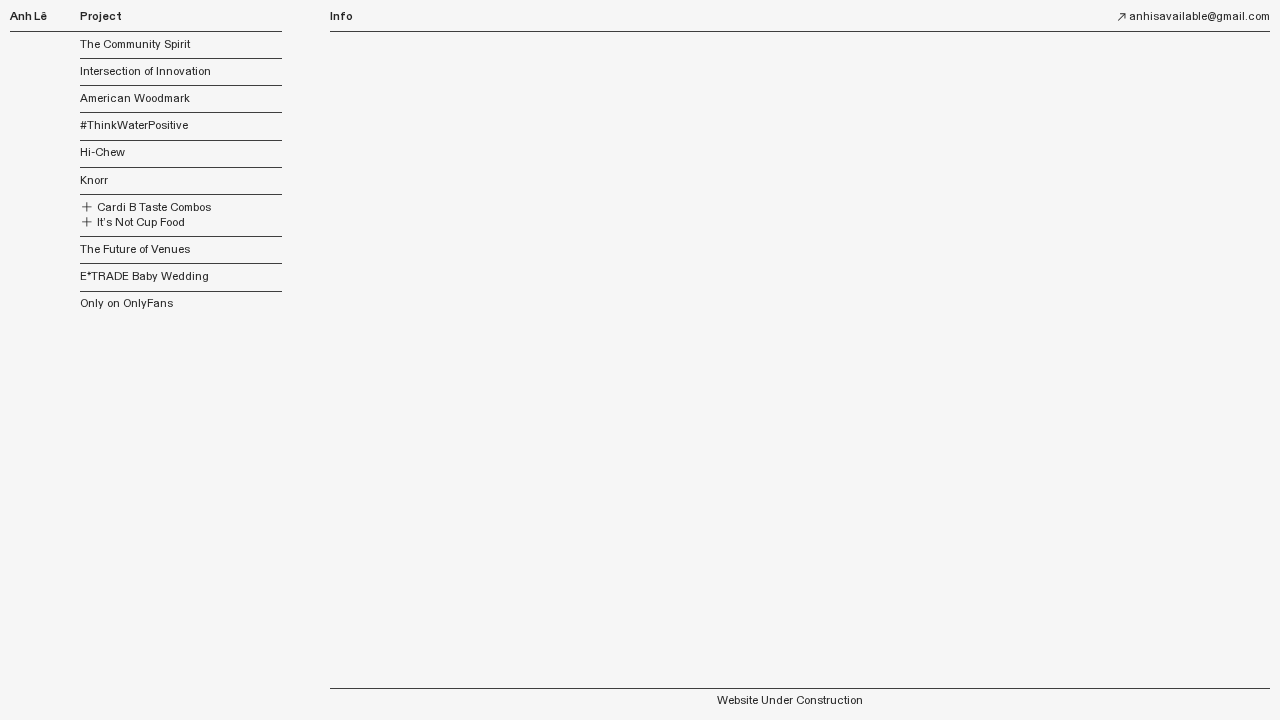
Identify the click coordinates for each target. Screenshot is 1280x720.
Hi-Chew (102, 152)
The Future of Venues (135, 249)
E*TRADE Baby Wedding (144, 276)
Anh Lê (28, 16)
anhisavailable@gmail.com (1199, 16)
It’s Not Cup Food (139, 222)
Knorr (94, 180)
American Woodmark (135, 98)
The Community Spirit (135, 44)
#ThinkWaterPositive (134, 125)
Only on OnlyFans (126, 303)
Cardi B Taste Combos (152, 207)
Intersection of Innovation (145, 71)
